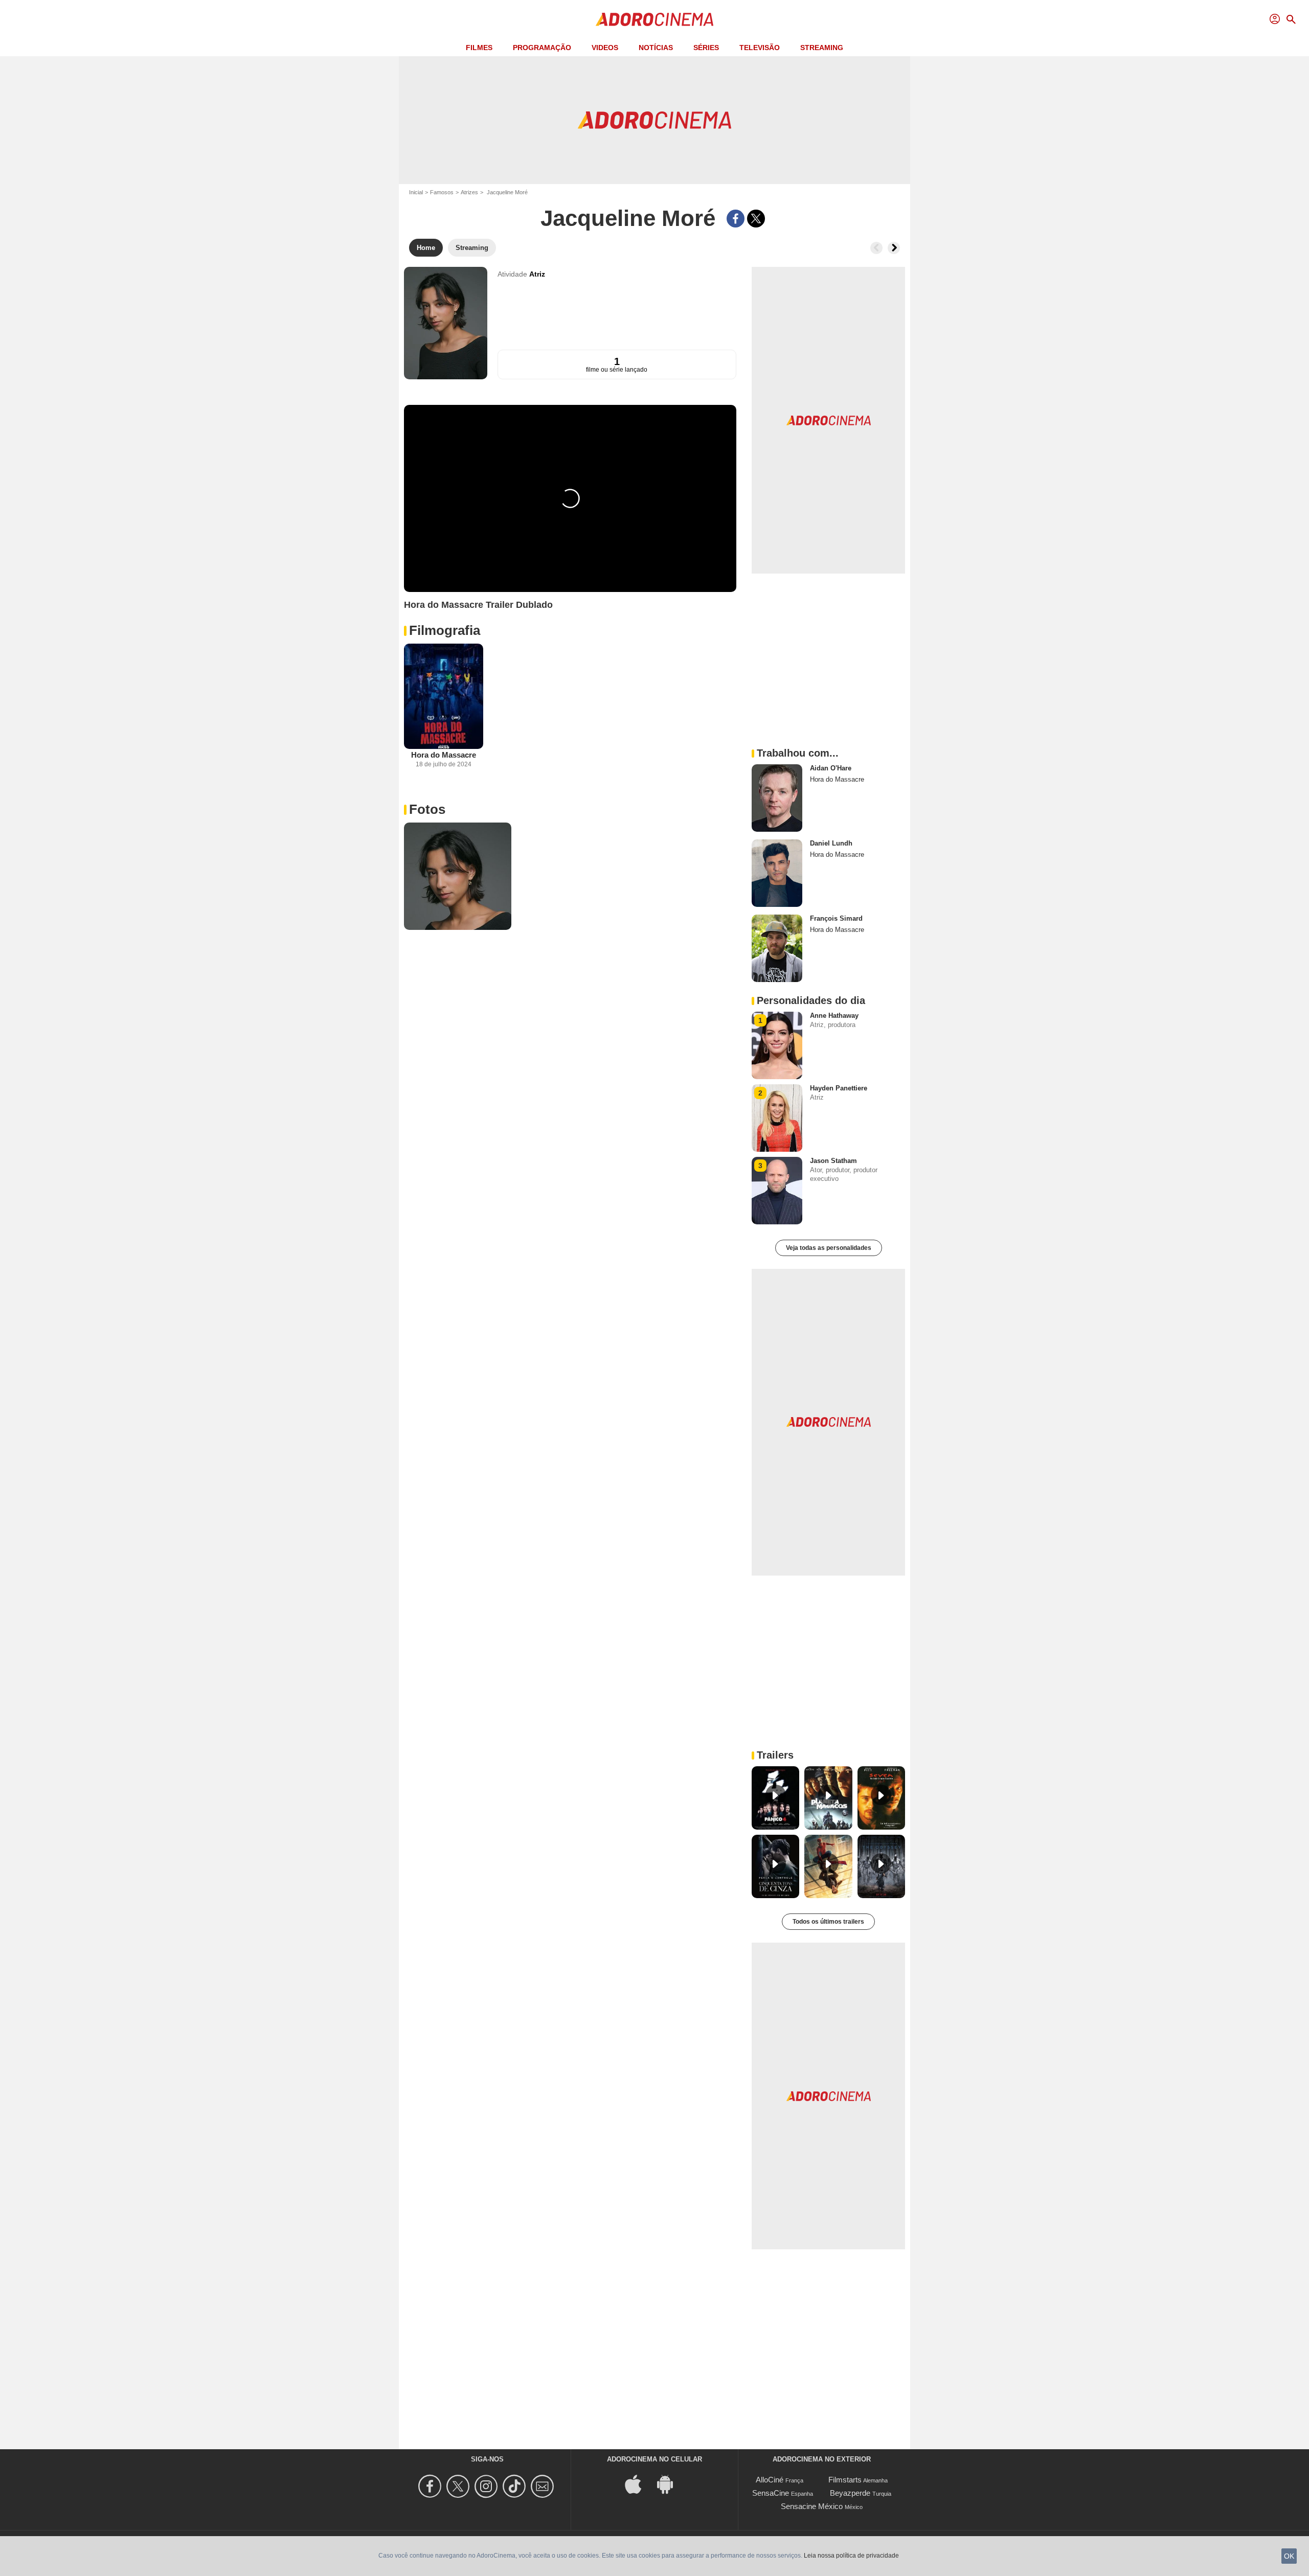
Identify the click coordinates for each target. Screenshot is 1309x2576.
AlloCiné (770, 2480)
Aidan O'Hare (831, 768)
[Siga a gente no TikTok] (516, 2486)
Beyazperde (850, 2493)
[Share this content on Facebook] (736, 219)
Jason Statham (833, 1161)
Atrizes (469, 192)
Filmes (479, 48)
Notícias (656, 48)
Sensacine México (812, 2506)
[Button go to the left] (876, 248)
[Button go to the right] (894, 248)
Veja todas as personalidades (829, 1248)
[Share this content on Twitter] (756, 219)
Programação (542, 48)
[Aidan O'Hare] (777, 798)
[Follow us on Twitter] (459, 2486)
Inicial (416, 192)
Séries (706, 48)
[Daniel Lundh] (777, 873)
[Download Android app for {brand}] (670, 2484)
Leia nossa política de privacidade (851, 2556)
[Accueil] (654, 19)
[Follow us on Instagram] (488, 2486)
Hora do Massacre (444, 755)
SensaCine (771, 2493)
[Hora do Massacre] (444, 697)
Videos (605, 48)
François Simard (836, 918)
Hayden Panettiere (839, 1088)
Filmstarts (845, 2480)
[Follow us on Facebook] (431, 2486)
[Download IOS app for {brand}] (639, 2484)
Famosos (442, 192)
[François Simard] (777, 948)
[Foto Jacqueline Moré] (458, 876)
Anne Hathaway (834, 1016)
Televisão (760, 48)
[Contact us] (544, 2486)
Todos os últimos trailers (828, 1922)
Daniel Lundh (831, 843)
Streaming (822, 48)
